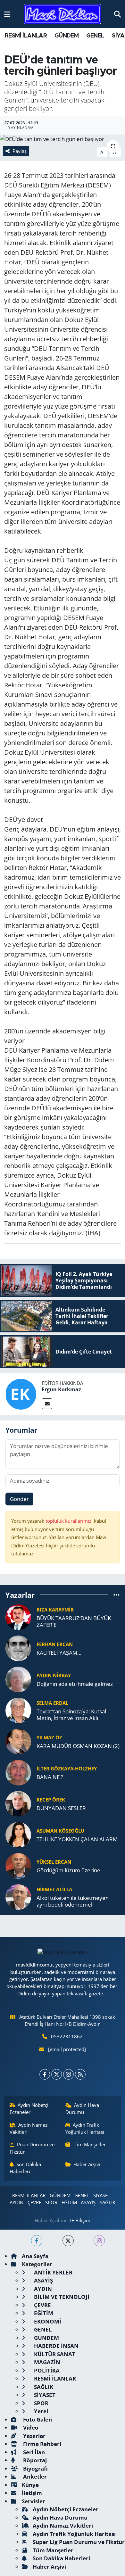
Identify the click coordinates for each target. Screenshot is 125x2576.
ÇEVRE (34, 2202)
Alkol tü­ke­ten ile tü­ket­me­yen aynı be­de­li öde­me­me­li (73, 1901)
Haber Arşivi (87, 2164)
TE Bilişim (80, 2220)
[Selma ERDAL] (18, 1710)
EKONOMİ (47, 2321)
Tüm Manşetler (89, 2144)
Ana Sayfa (35, 2256)
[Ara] (117, 14)
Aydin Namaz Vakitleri (29, 2128)
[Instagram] (68, 2074)
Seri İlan (33, 2452)
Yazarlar (34, 2436)
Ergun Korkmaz (61, 1389)
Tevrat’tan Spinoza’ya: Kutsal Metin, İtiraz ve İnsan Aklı (71, 1715)
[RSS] (80, 2074)
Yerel (40, 2411)
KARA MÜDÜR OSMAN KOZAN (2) (78, 1746)
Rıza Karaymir (55, 1610)
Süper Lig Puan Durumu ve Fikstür (79, 2542)
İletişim (32, 2493)
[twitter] (68, 2241)
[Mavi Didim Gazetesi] (62, 14)
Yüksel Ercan (54, 1862)
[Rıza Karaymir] (18, 1617)
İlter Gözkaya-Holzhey (67, 1768)
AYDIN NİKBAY (54, 1675)
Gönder (19, 1499)
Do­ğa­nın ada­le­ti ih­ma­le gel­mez (75, 1684)
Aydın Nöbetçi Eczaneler (29, 2108)
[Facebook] (45, 2074)
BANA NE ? (50, 1777)
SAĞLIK (108, 2202)
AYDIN (17, 2202)
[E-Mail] (47, 1404)
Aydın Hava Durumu (82, 2108)
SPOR (51, 2202)
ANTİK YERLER (53, 2272)
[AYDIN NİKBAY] (18, 1679)
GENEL (95, 36)
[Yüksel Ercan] (18, 1865)
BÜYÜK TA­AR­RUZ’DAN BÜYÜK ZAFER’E (74, 1622)
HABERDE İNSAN (56, 2346)
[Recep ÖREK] (18, 1803)
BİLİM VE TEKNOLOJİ (61, 2297)
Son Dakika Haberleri (25, 2168)
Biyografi (35, 2468)
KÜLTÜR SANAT (54, 2354)
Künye (30, 2485)
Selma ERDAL (52, 1703)
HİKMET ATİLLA (54, 1889)
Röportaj (34, 2460)
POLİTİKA (46, 2370)
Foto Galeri (37, 2419)
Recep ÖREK (51, 1800)
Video (30, 2427)
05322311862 (67, 2036)
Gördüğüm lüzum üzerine (68, 1870)
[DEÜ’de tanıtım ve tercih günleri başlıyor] (63, 139)
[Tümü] (117, 1595)
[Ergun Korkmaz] (21, 1393)
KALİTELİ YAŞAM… (59, 1653)
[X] (57, 2074)
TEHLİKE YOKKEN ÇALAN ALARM (77, 1839)
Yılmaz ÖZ (49, 1737)
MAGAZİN (46, 2362)
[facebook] (37, 2241)
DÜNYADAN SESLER (61, 1808)
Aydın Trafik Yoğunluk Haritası (85, 2128)
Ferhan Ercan (55, 1644)
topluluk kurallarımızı (70, 1521)
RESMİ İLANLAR (26, 36)
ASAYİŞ (88, 2202)
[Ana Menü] (7, 14)
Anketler (34, 2477)
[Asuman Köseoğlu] (18, 1834)
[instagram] (99, 2241)
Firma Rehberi (42, 2444)
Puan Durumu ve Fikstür (32, 2148)
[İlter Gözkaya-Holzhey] (18, 1772)
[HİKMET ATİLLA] (18, 1897)
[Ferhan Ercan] (18, 1648)
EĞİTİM (69, 2202)
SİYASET (102, 2195)
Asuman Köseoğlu (60, 1831)
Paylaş (20, 151)
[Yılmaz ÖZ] (18, 1741)
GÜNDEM (67, 36)
